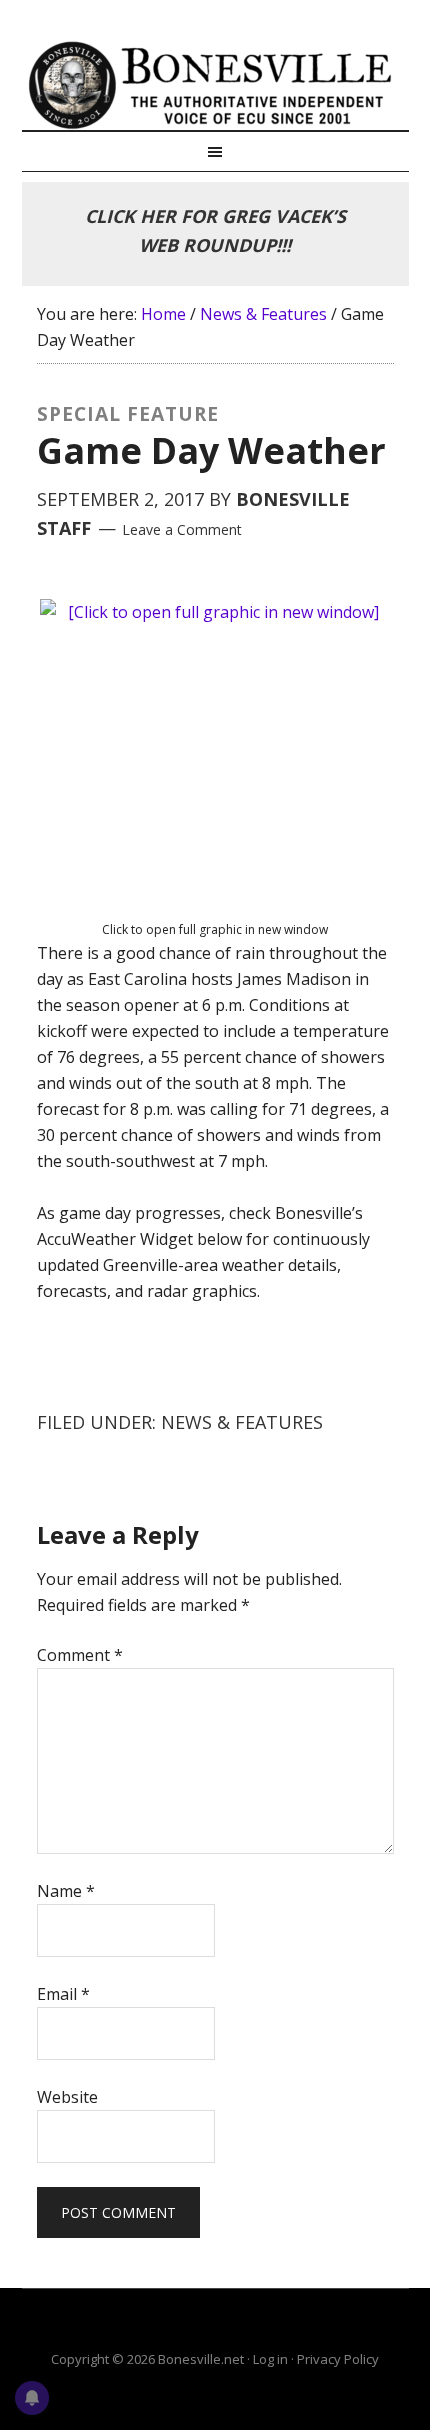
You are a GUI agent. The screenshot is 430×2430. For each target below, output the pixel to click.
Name (66, 1891)
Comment (80, 1655)
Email (63, 1994)
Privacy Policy (338, 2359)
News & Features (242, 1422)
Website (67, 2097)
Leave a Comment (182, 529)
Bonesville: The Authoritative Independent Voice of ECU (215, 85)
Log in (270, 2359)
